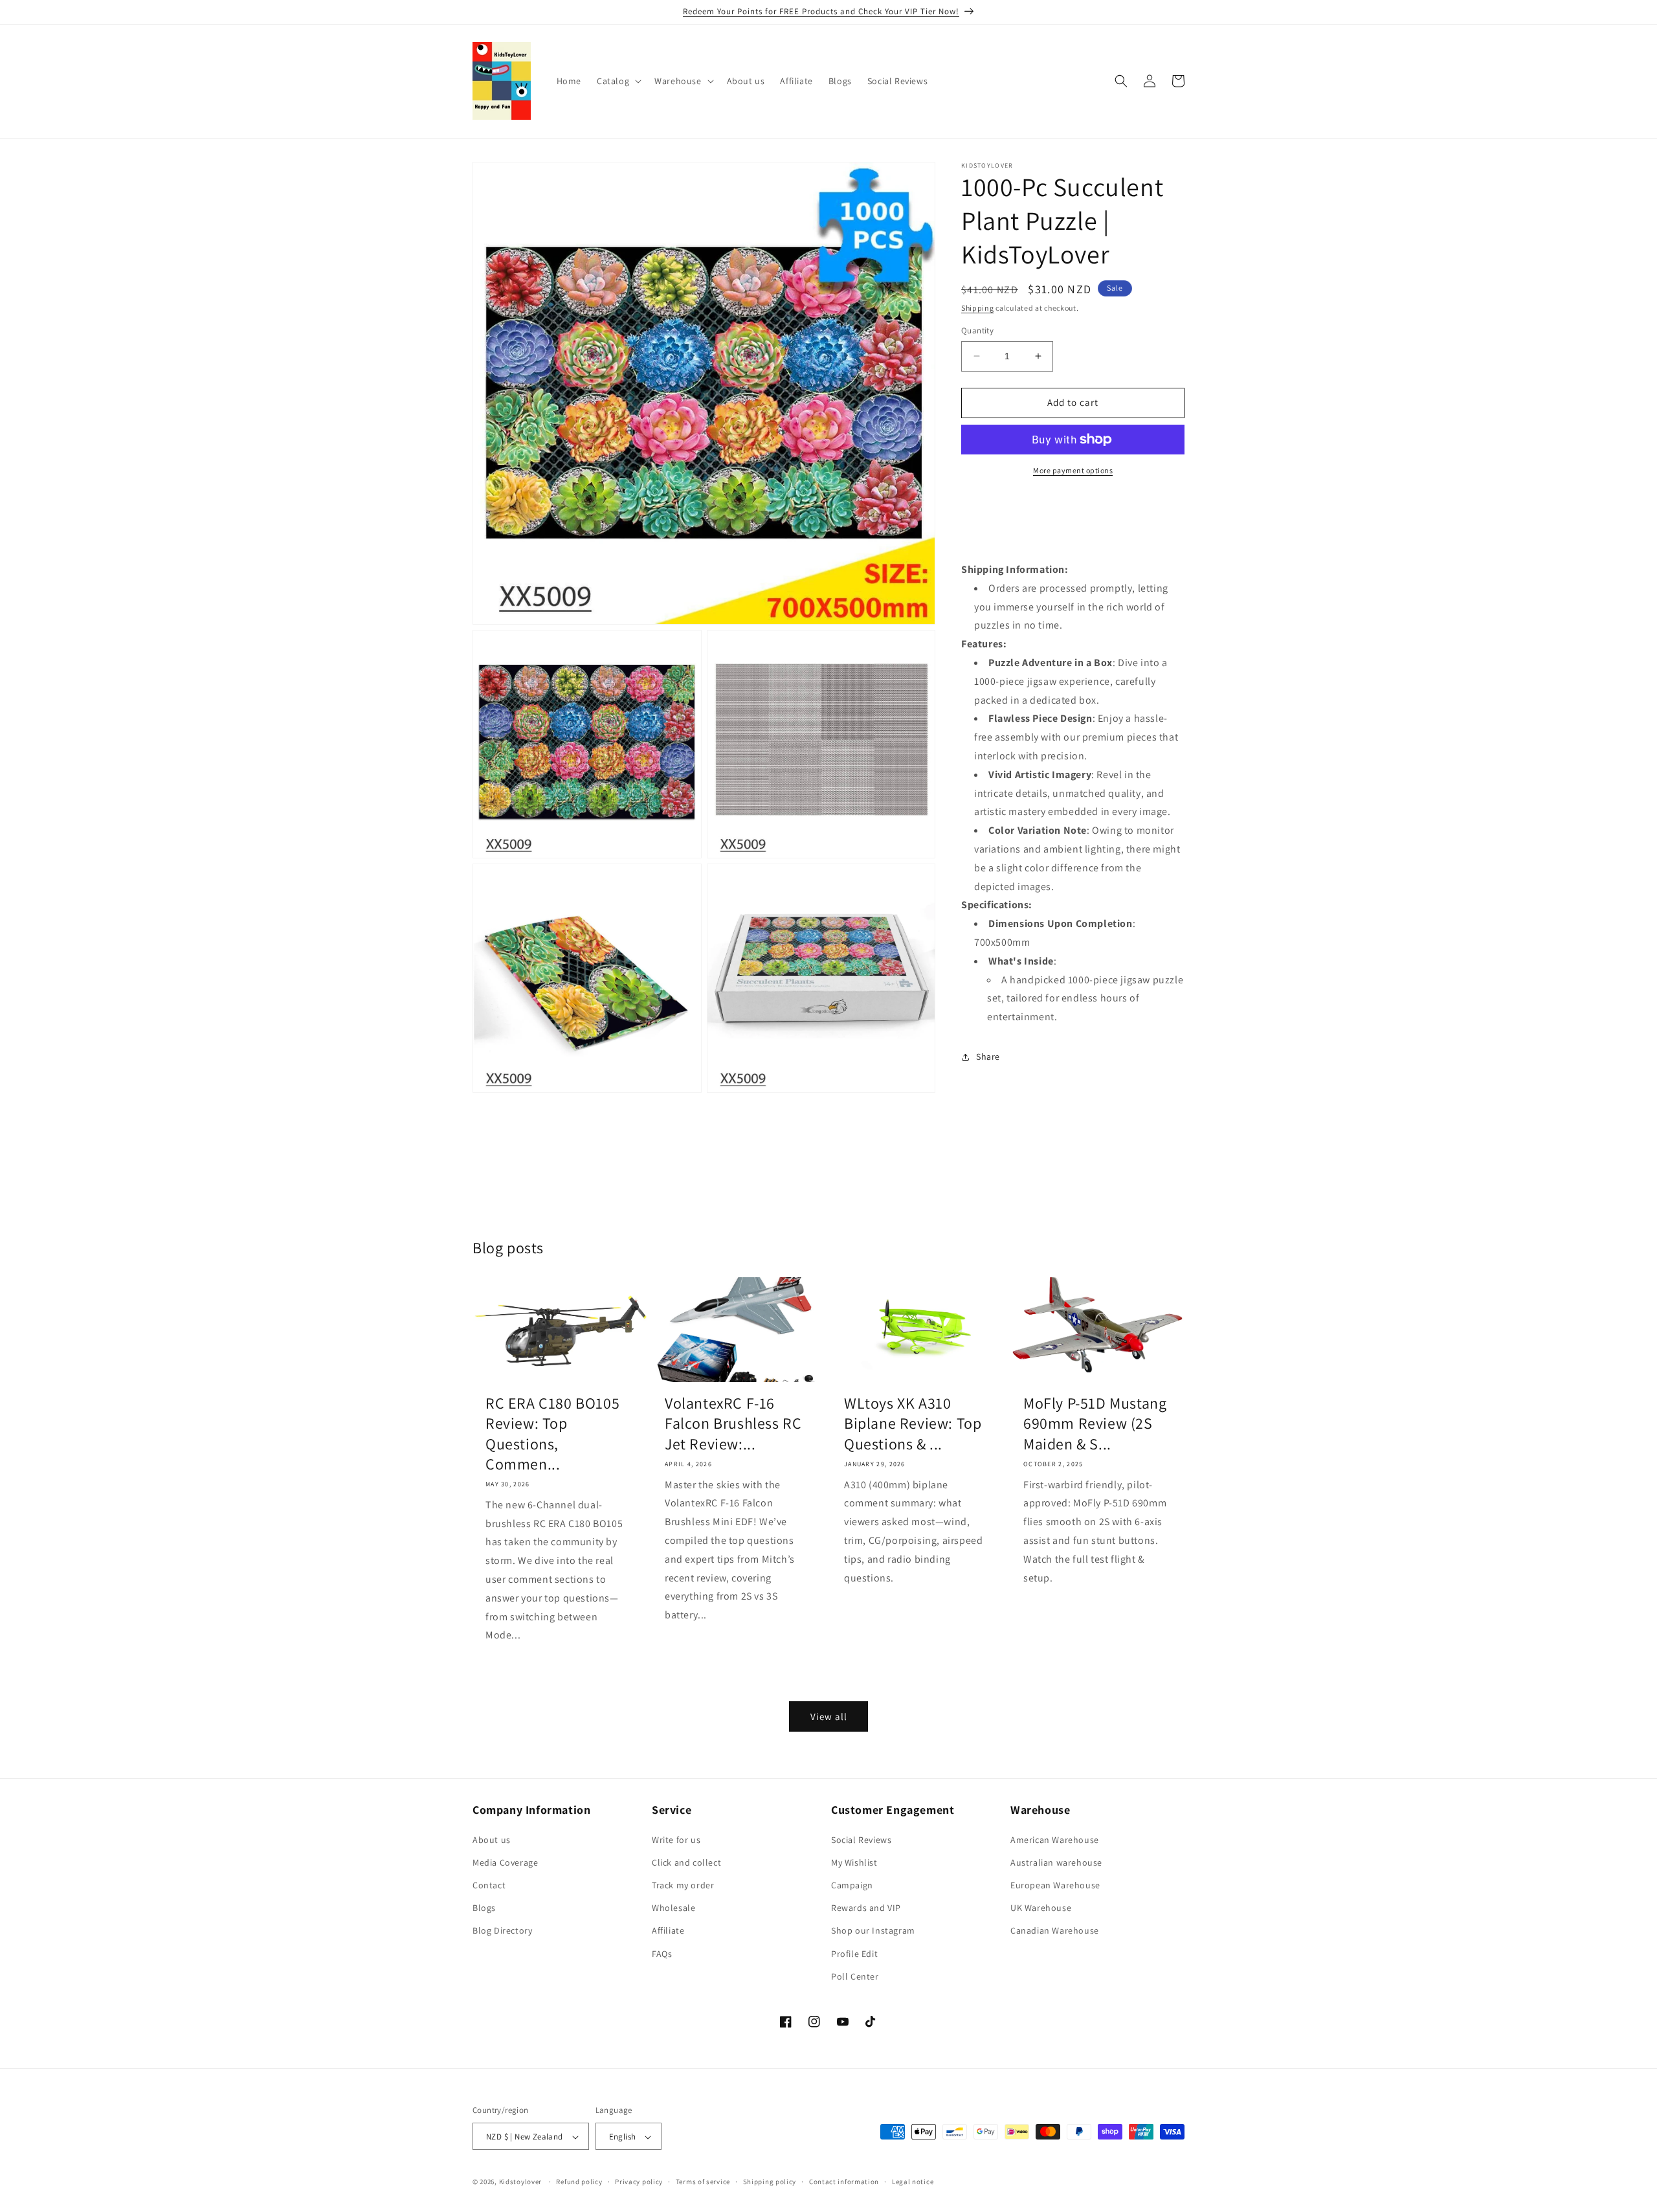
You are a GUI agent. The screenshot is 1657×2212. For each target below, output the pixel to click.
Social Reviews (861, 1840)
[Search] (1121, 81)
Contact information (844, 2182)
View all (829, 1716)
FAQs (662, 1954)
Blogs (484, 1908)
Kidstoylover (520, 2182)
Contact (489, 1885)
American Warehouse (1055, 1840)
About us (492, 1840)
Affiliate (668, 1931)
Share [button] (988, 1056)
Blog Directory (502, 1931)
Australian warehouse (1056, 1862)
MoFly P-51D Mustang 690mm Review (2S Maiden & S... (1095, 1423)
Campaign (852, 1885)
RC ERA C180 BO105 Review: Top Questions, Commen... (552, 1434)
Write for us (676, 1840)
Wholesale (673, 1908)
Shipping (978, 308)
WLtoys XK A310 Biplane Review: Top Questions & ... (913, 1423)
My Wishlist (854, 1862)
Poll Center (855, 1976)
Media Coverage (505, 1862)
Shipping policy (770, 2182)
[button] (618, 81)
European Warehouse (1055, 1885)
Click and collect (686, 1862)
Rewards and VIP (866, 1908)
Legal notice (913, 2182)
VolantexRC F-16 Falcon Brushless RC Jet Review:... (733, 1423)
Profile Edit (854, 1954)
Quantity (977, 330)
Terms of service (703, 2182)
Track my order (683, 1885)
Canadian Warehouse (1055, 1931)
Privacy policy (639, 2182)
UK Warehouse (1041, 1908)
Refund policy (579, 2182)
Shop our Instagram (873, 1931)
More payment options (1073, 470)
